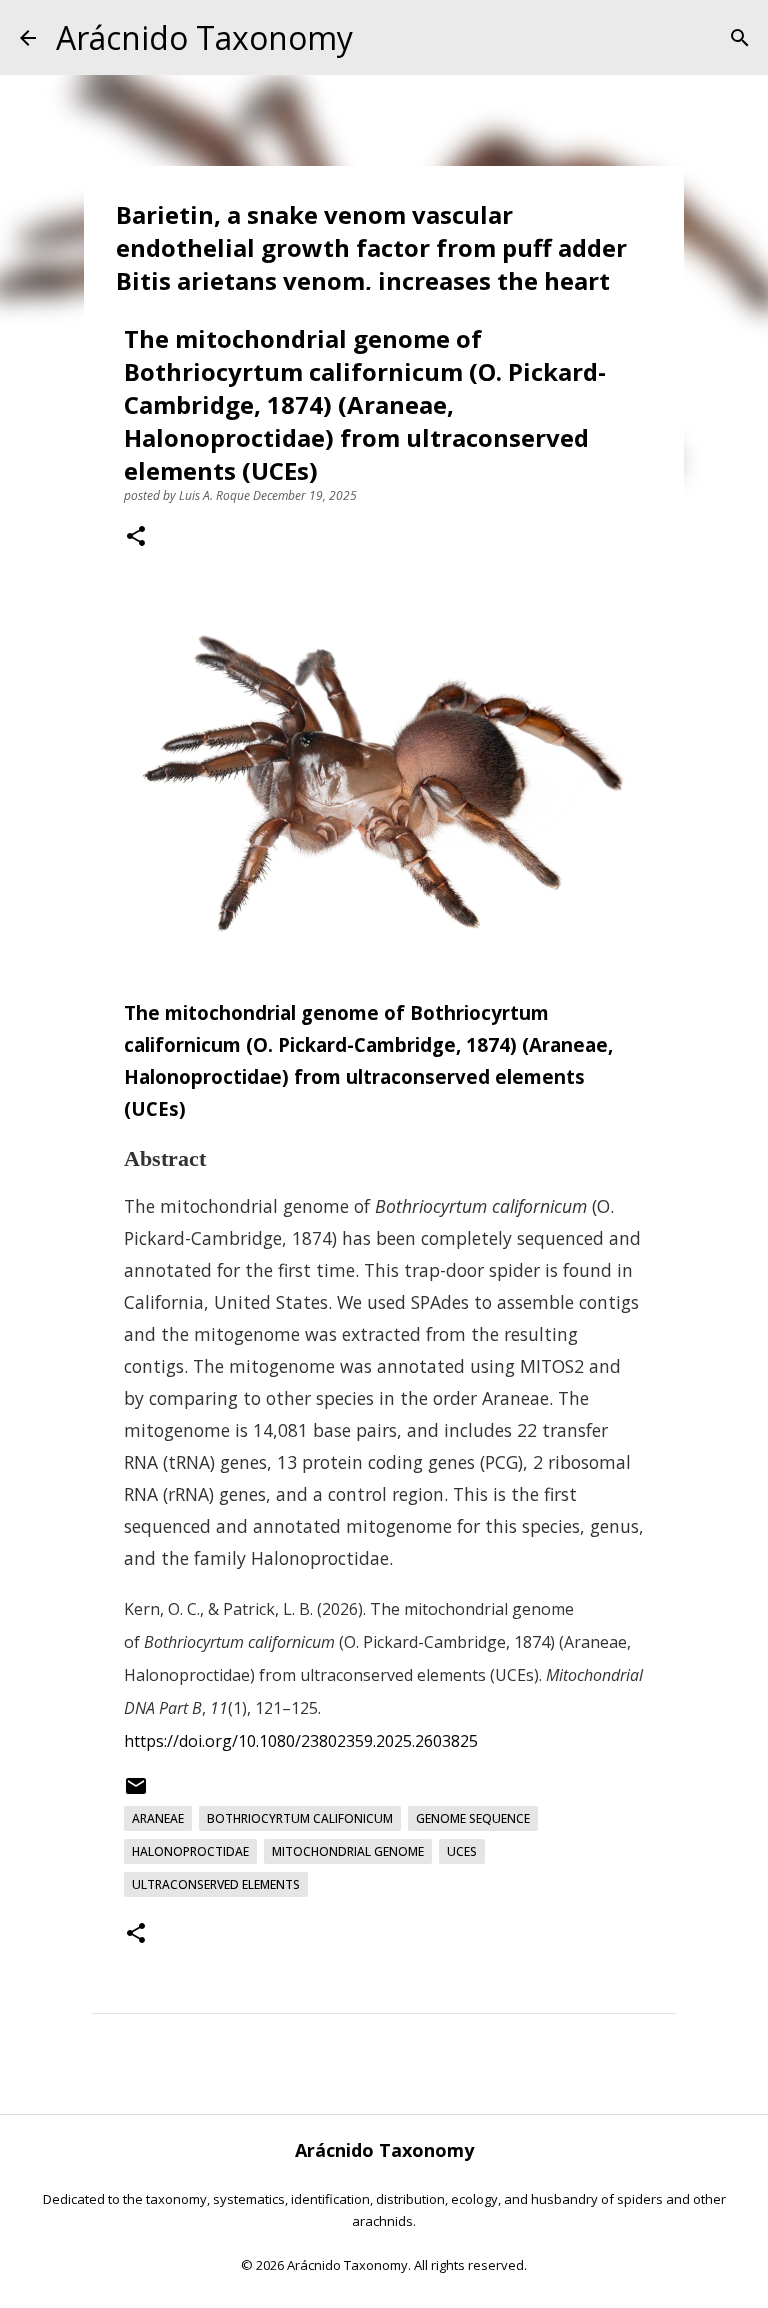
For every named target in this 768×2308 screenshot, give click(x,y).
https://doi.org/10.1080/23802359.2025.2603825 (301, 1741)
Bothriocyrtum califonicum (300, 1818)
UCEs (462, 1851)
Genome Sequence (473, 1818)
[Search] (740, 38)
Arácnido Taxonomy (204, 37)
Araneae (158, 1818)
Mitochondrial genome (348, 1851)
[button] (136, 538)
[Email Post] (136, 1793)
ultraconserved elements (216, 1884)
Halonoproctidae (190, 1851)
